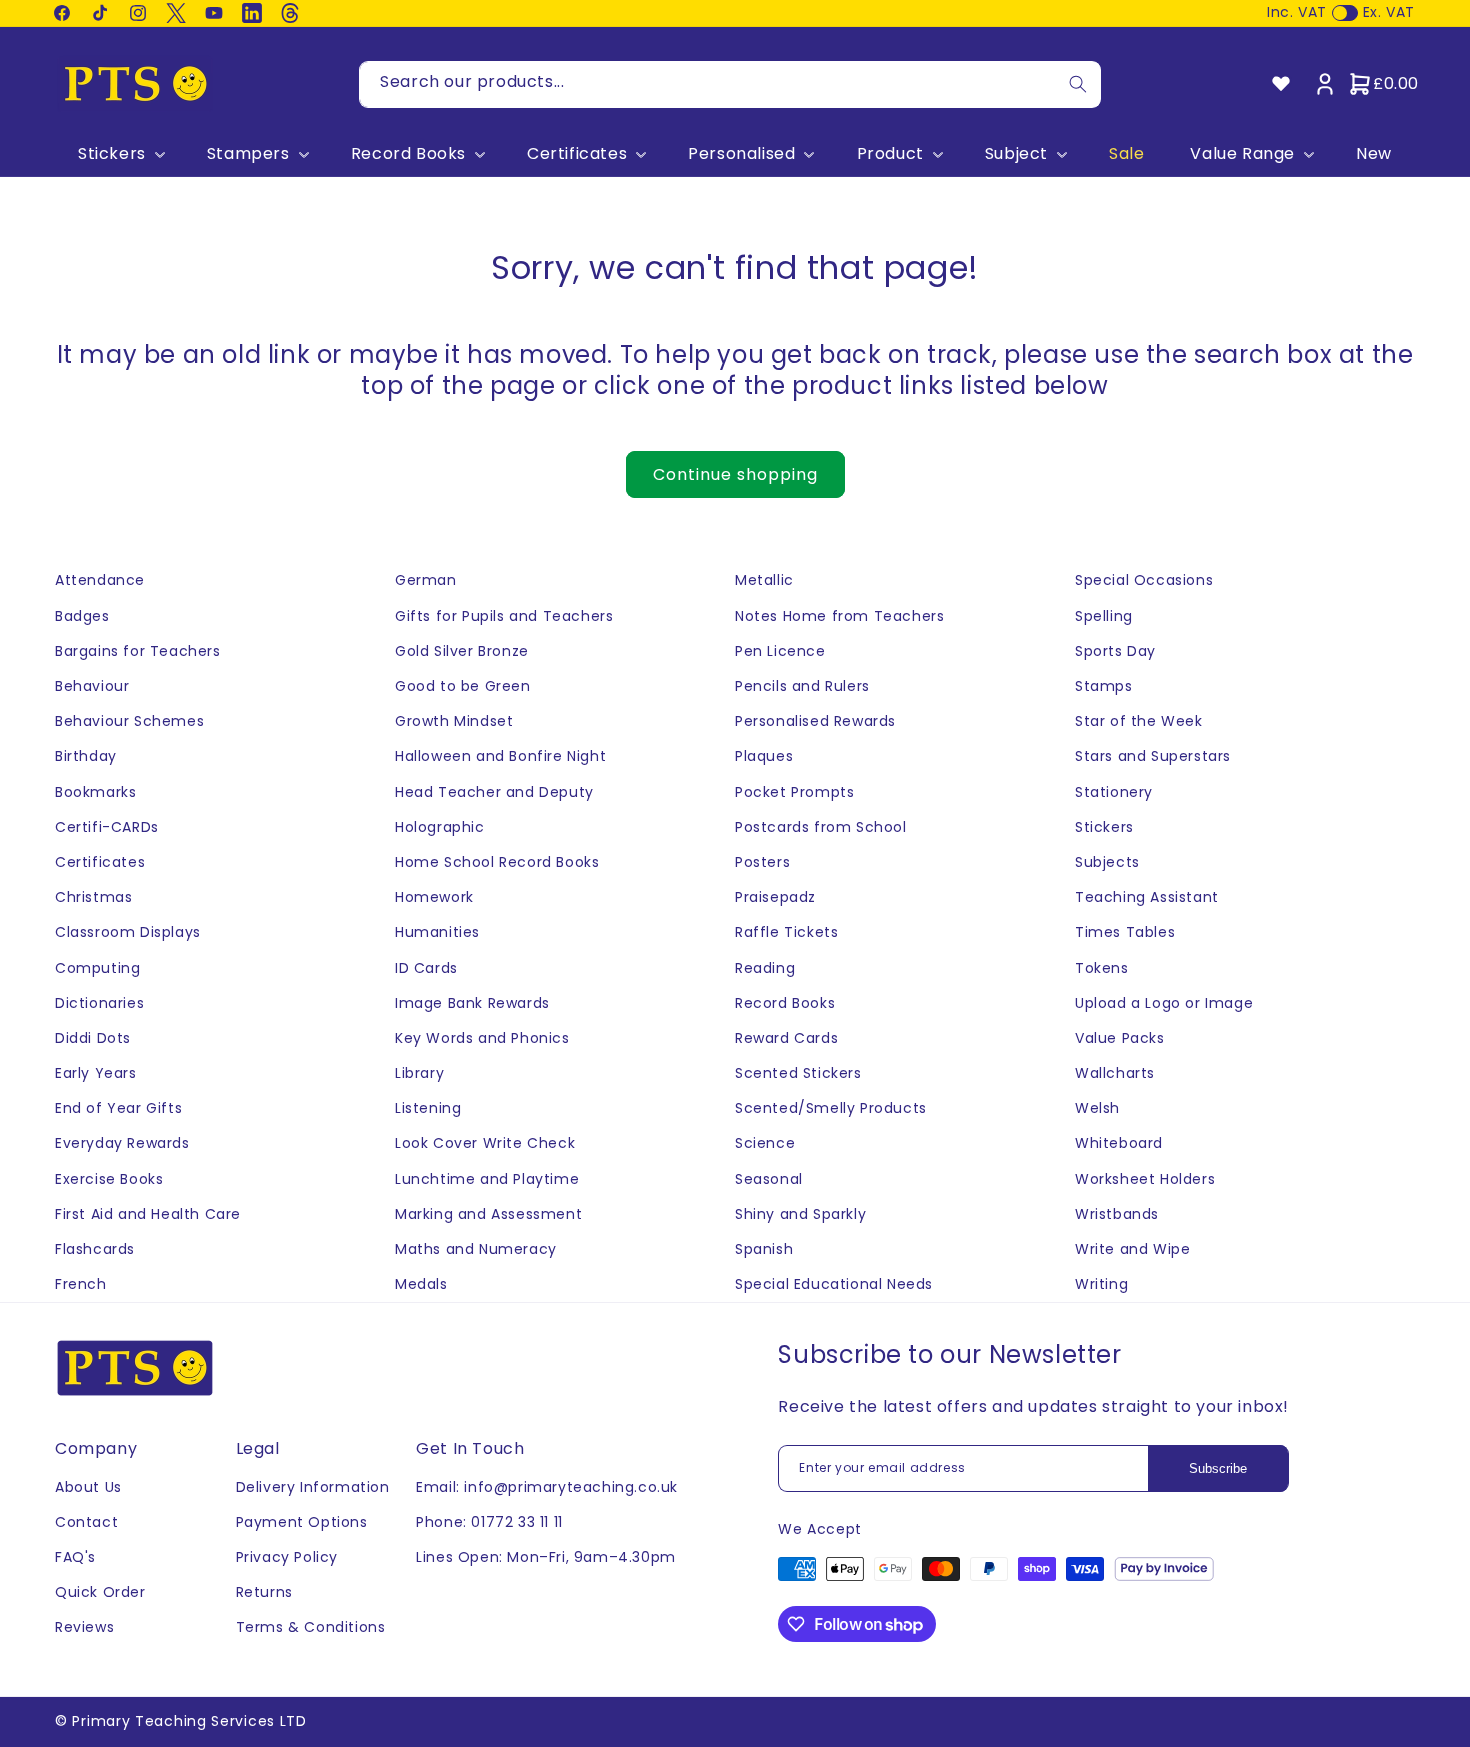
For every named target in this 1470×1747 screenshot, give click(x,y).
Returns (264, 1592)
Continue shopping (735, 474)
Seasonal (769, 1179)
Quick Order (100, 1592)
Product (890, 154)
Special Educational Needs (834, 1284)
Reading (765, 968)
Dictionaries (99, 1003)
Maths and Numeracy (476, 1249)
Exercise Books (109, 1179)
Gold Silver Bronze (462, 651)
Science (765, 1143)
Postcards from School (821, 827)
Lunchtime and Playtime (487, 1179)
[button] (119, 154)
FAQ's (75, 1557)
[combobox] (730, 84)
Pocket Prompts (794, 792)
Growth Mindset (454, 721)
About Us (88, 1487)
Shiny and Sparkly (800, 1214)
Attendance (100, 580)
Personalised (741, 154)
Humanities (437, 932)
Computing (97, 968)
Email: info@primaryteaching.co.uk (547, 1487)
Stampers (248, 154)
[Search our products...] (1078, 84)
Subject (1016, 154)
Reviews (84, 1627)
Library (419, 1073)
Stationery (1114, 792)
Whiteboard (1119, 1143)
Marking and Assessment (488, 1214)
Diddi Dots (93, 1038)
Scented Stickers (798, 1073)
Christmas (93, 897)
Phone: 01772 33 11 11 (489, 1522)
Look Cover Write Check (485, 1143)
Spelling (1104, 616)
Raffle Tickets (786, 932)
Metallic (764, 580)
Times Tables (1125, 932)
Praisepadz (775, 897)
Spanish (764, 1249)
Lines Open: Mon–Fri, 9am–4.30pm (546, 1557)
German (426, 580)
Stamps (1104, 686)
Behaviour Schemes (129, 721)
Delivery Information (313, 1487)
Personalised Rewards (815, 721)
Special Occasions (1144, 580)
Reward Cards (786, 1038)
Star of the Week (1139, 721)
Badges (82, 616)
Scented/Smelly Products (831, 1108)
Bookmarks (95, 792)
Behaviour (92, 686)
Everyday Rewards (122, 1143)
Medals (421, 1284)
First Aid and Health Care (148, 1214)
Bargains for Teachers (138, 651)
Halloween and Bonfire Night (500, 756)
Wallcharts (1115, 1073)
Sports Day (1115, 651)
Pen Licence (780, 651)
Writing (1101, 1284)
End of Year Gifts (118, 1108)
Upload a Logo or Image (1164, 1003)
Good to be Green (463, 686)
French (81, 1284)
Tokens (1102, 968)
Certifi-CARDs (107, 827)
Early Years (96, 1073)
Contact (86, 1522)
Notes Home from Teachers (839, 616)
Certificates (577, 154)
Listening (428, 1108)
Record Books (408, 154)
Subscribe (1218, 1468)
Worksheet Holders (1145, 1179)
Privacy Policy (287, 1557)
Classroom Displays (128, 932)
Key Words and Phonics (482, 1038)
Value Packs (1120, 1038)
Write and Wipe (1132, 1249)
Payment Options (302, 1522)
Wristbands (1117, 1214)
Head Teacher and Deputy (494, 792)
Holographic (440, 827)
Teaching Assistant (1147, 897)
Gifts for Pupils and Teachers (504, 616)
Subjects (1107, 862)
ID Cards (426, 968)
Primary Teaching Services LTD (189, 1721)
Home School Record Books (497, 862)
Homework (434, 897)
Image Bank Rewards (472, 1003)
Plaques (764, 756)
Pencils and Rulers (802, 686)
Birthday (86, 756)
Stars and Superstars (1153, 756)
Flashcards (95, 1249)
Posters (762, 862)
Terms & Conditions (311, 1627)
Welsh (1097, 1108)
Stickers (112, 154)
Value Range (1242, 154)
